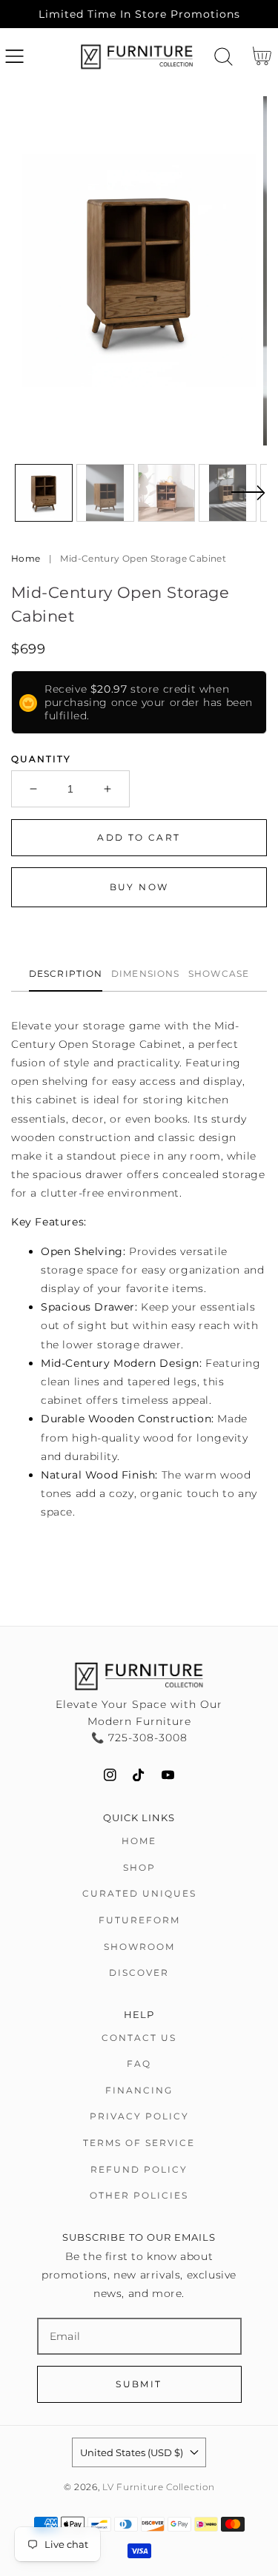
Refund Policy (139, 2169)
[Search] (224, 57)
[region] (139, 14)
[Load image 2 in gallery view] (105, 493)
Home (26, 558)
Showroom (139, 1947)
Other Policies (139, 2195)
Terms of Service (139, 2143)
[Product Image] (139, 270)
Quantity (41, 759)
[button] (14, 57)
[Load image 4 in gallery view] (228, 493)
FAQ (139, 2064)
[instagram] (110, 1775)
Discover (139, 1973)
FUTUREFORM (139, 1920)
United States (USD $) (132, 2452)
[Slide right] (248, 502)
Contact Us (139, 2038)
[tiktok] (139, 1775)
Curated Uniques (139, 1893)
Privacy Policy (139, 2116)
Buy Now (139, 887)
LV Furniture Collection (158, 2487)
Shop (139, 1867)
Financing (139, 2090)
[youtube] (168, 1775)
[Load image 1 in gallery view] (44, 493)
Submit (139, 2384)
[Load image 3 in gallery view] (167, 493)
